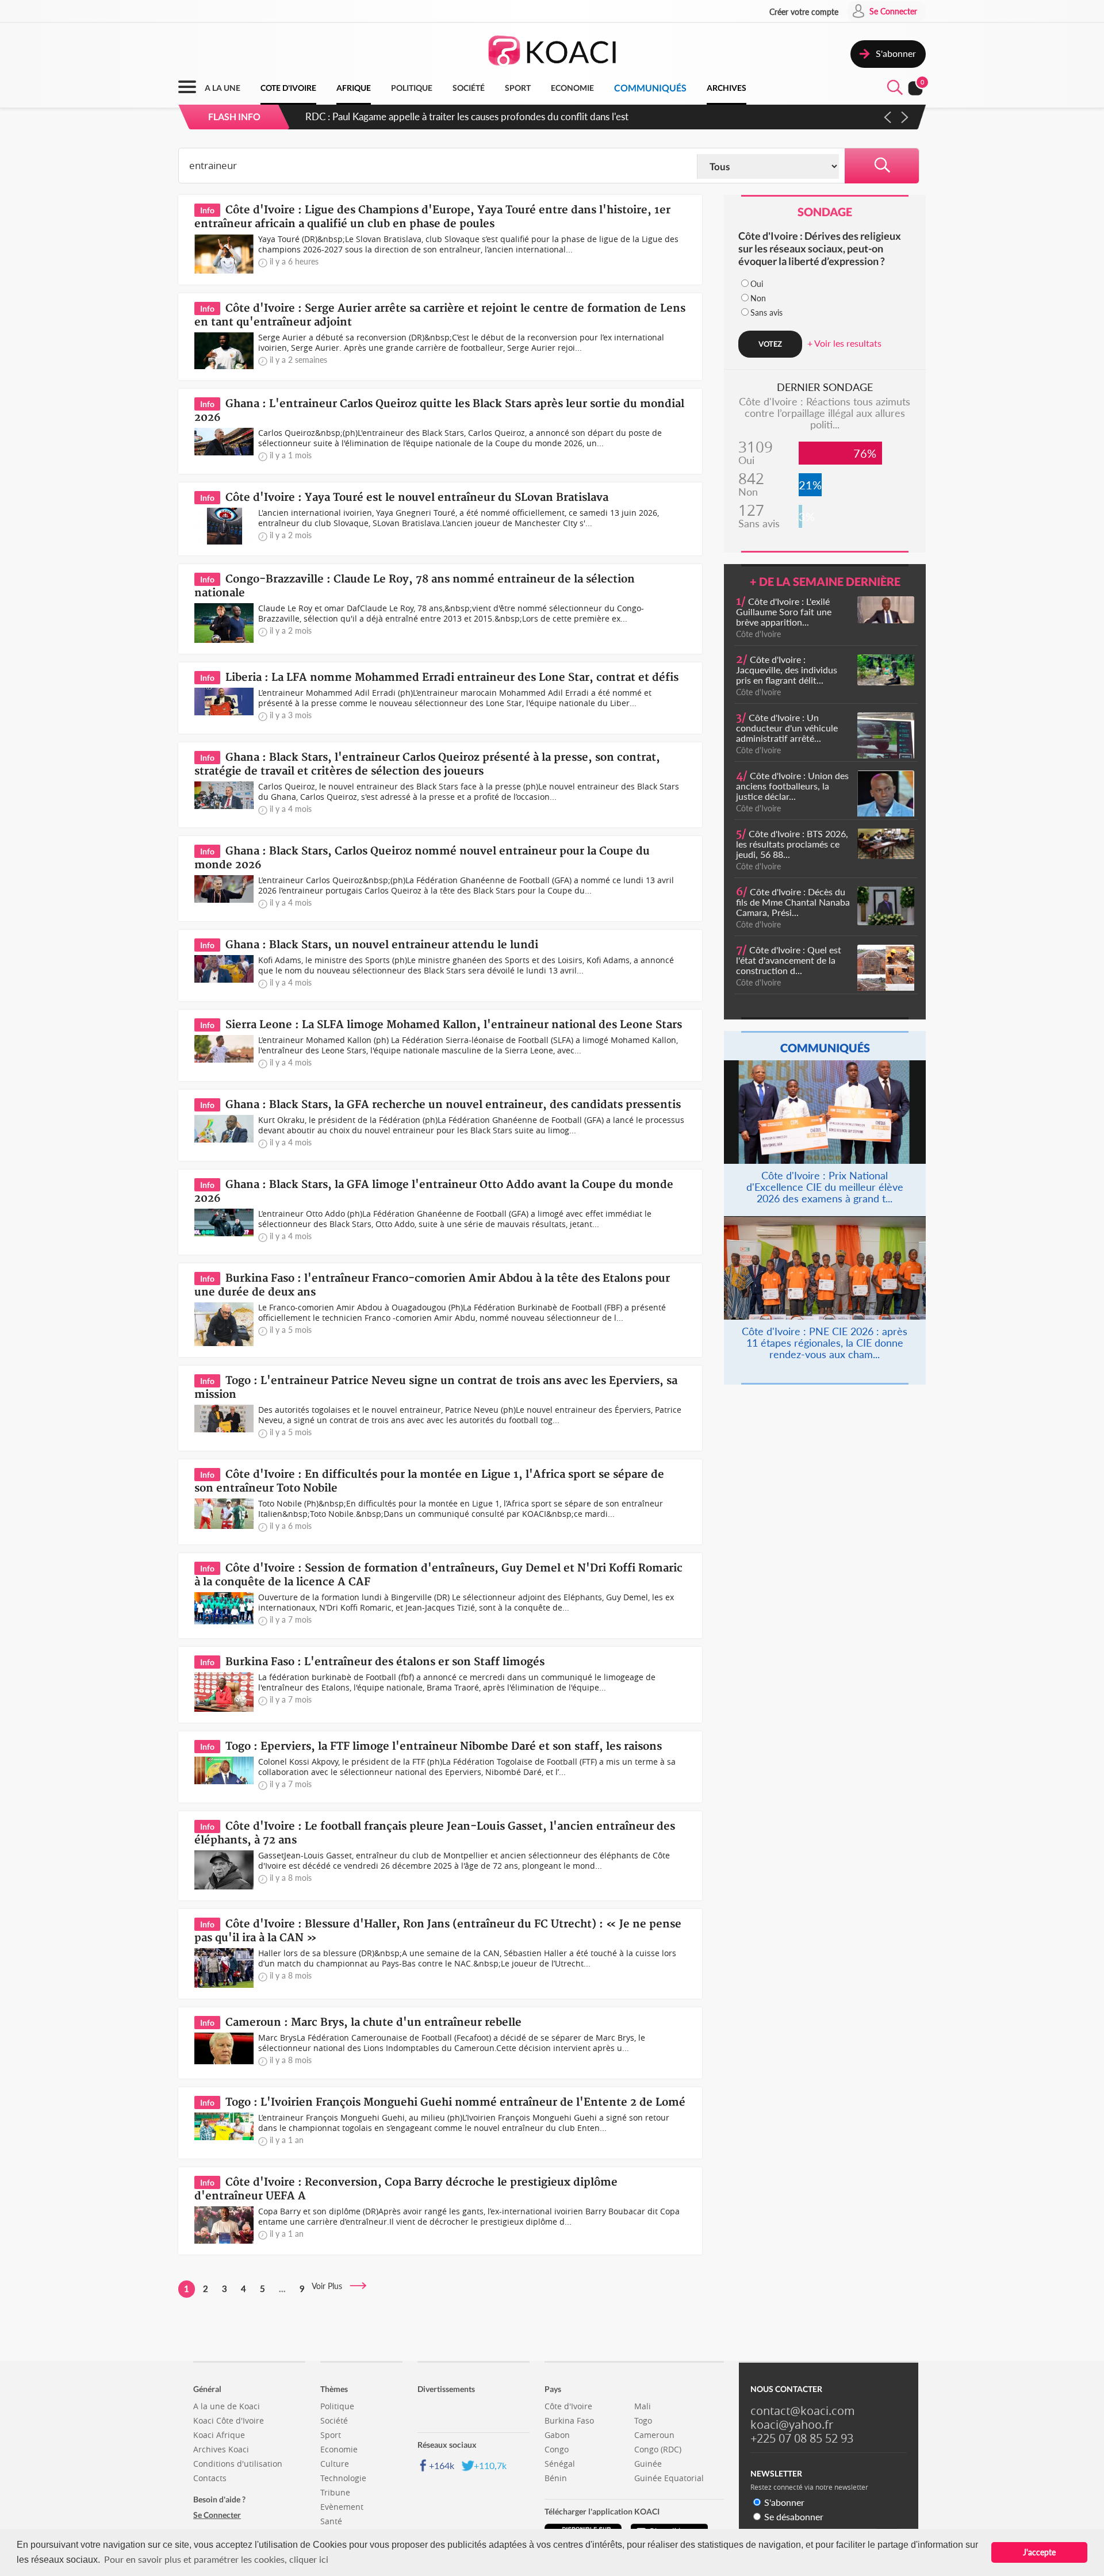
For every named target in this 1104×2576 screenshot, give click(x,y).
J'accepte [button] (1039, 2552)
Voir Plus (330, 2286)
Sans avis (766, 313)
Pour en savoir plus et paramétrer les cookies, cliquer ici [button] (216, 2559)
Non (758, 298)
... (282, 2288)
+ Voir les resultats (844, 343)
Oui (757, 284)
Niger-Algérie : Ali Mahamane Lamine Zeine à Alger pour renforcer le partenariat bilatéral (492, 116)
